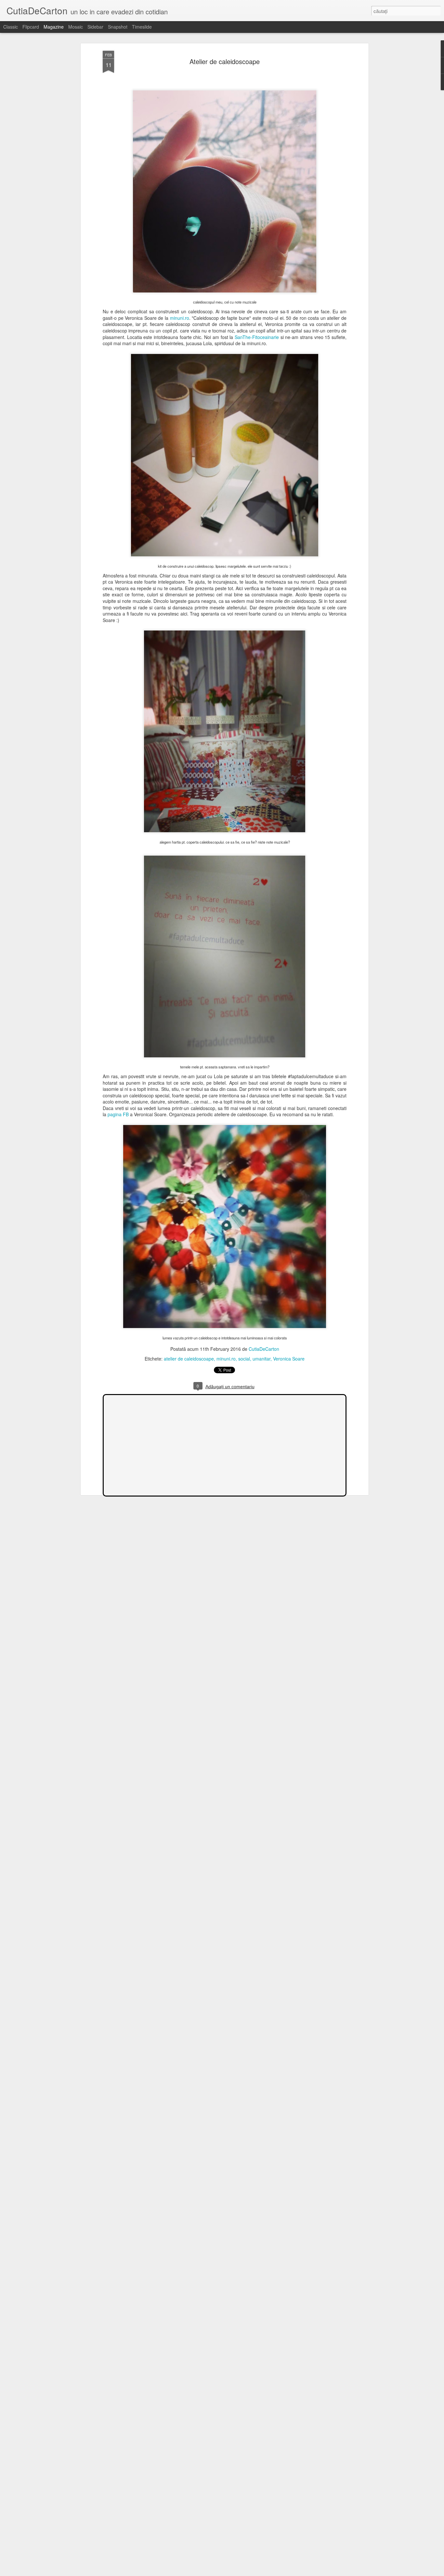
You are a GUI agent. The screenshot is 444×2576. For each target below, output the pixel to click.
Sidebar (95, 27)
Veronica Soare (289, 1359)
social (244, 1359)
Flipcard (31, 27)
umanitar (261, 1359)
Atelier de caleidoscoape (225, 61)
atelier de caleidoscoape (189, 1359)
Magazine (54, 27)
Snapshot (118, 27)
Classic (11, 27)
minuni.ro (180, 318)
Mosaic (76, 27)
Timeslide (142, 27)
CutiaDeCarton (264, 1349)
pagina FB (118, 1114)
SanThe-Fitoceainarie (257, 337)
